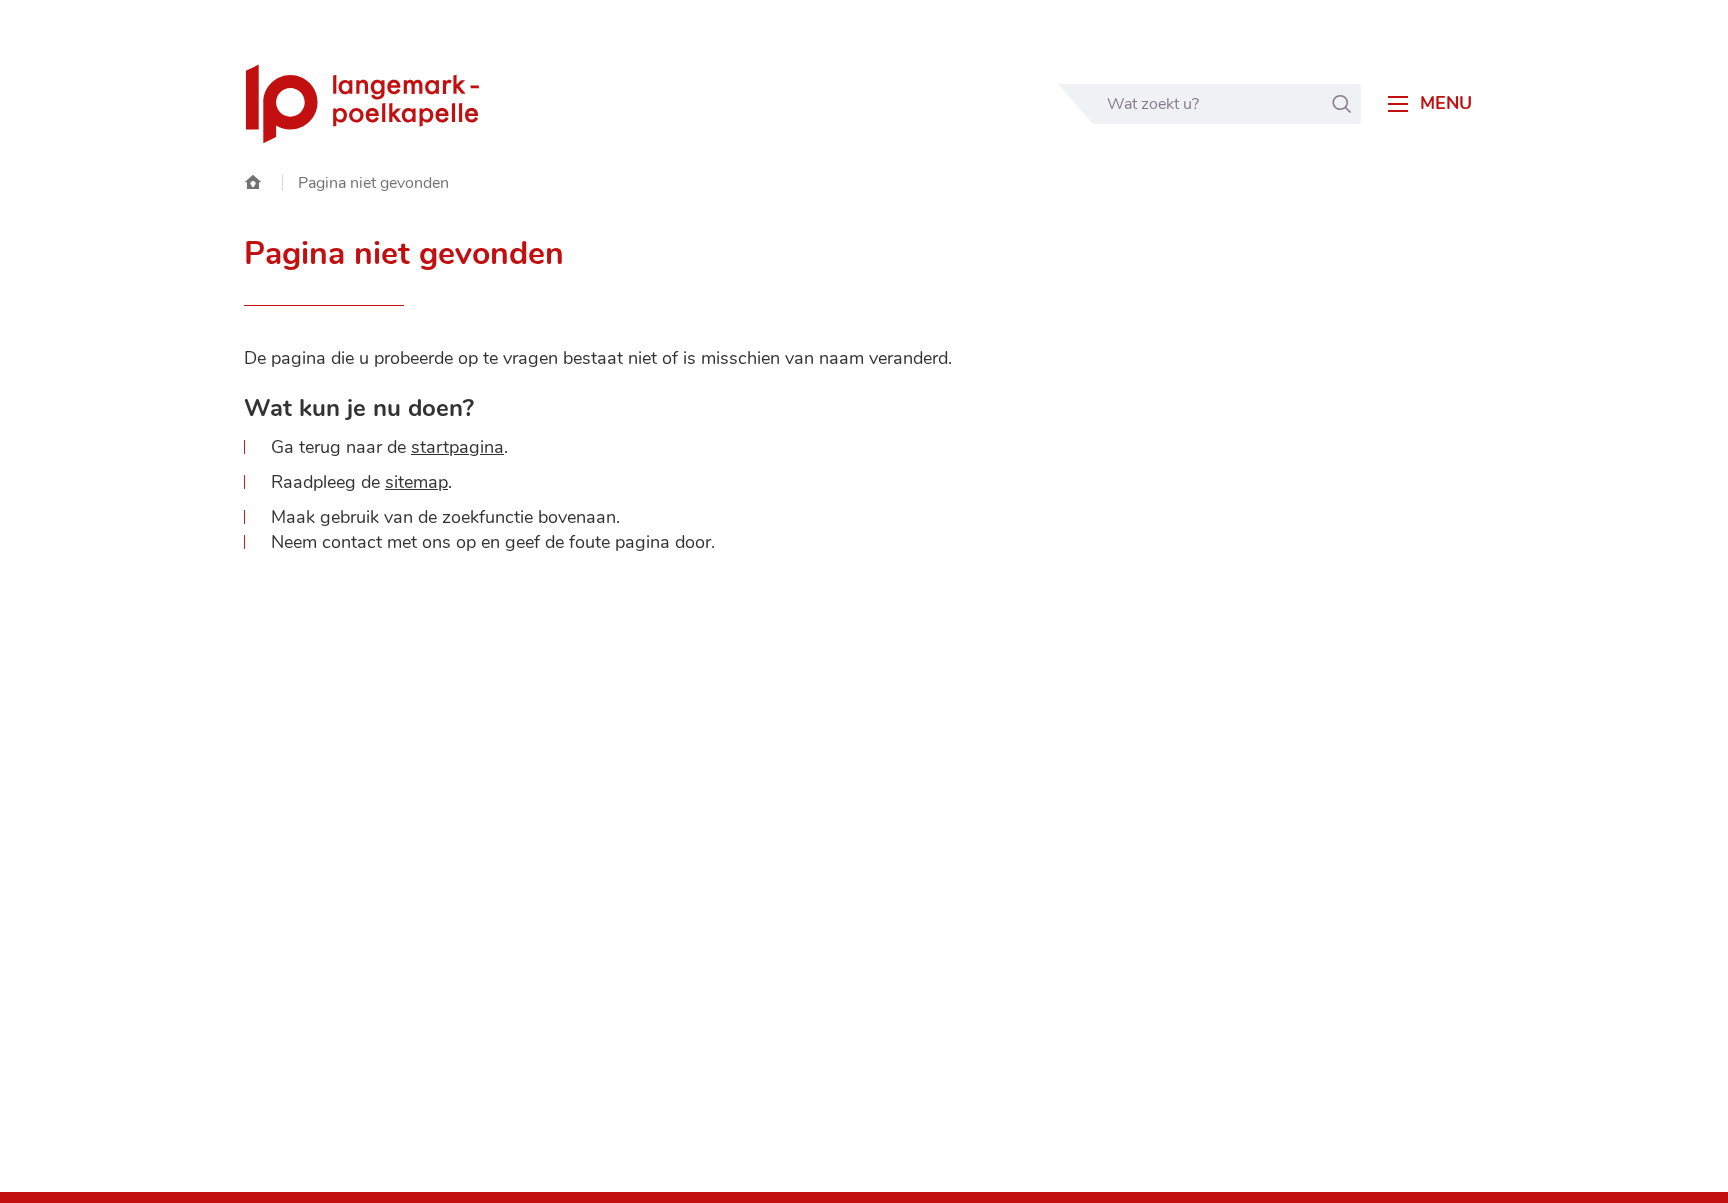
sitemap (416, 482)
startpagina (457, 447)
